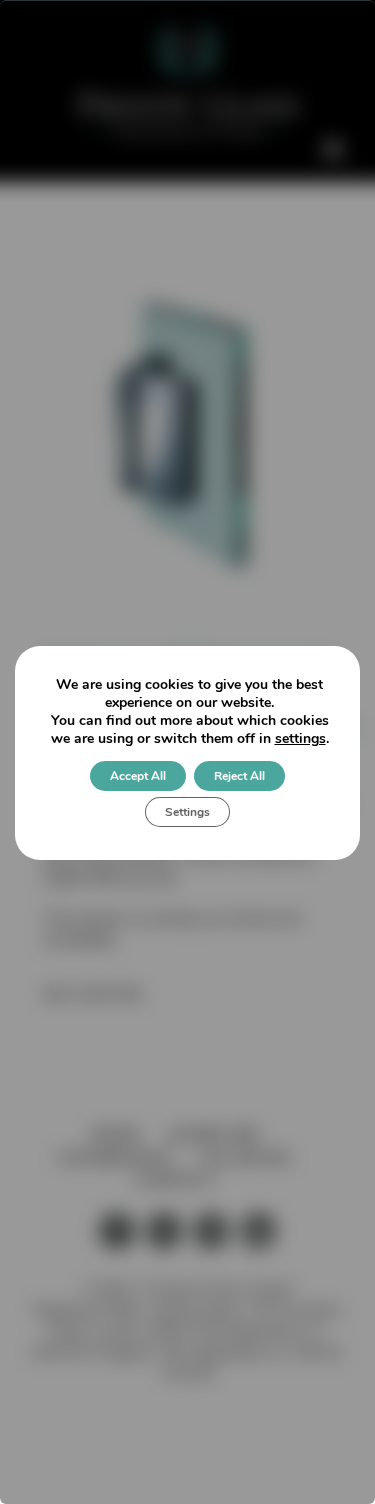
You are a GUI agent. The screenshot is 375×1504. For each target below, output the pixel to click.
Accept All (138, 776)
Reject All (239, 776)
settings (300, 739)
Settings (187, 812)
